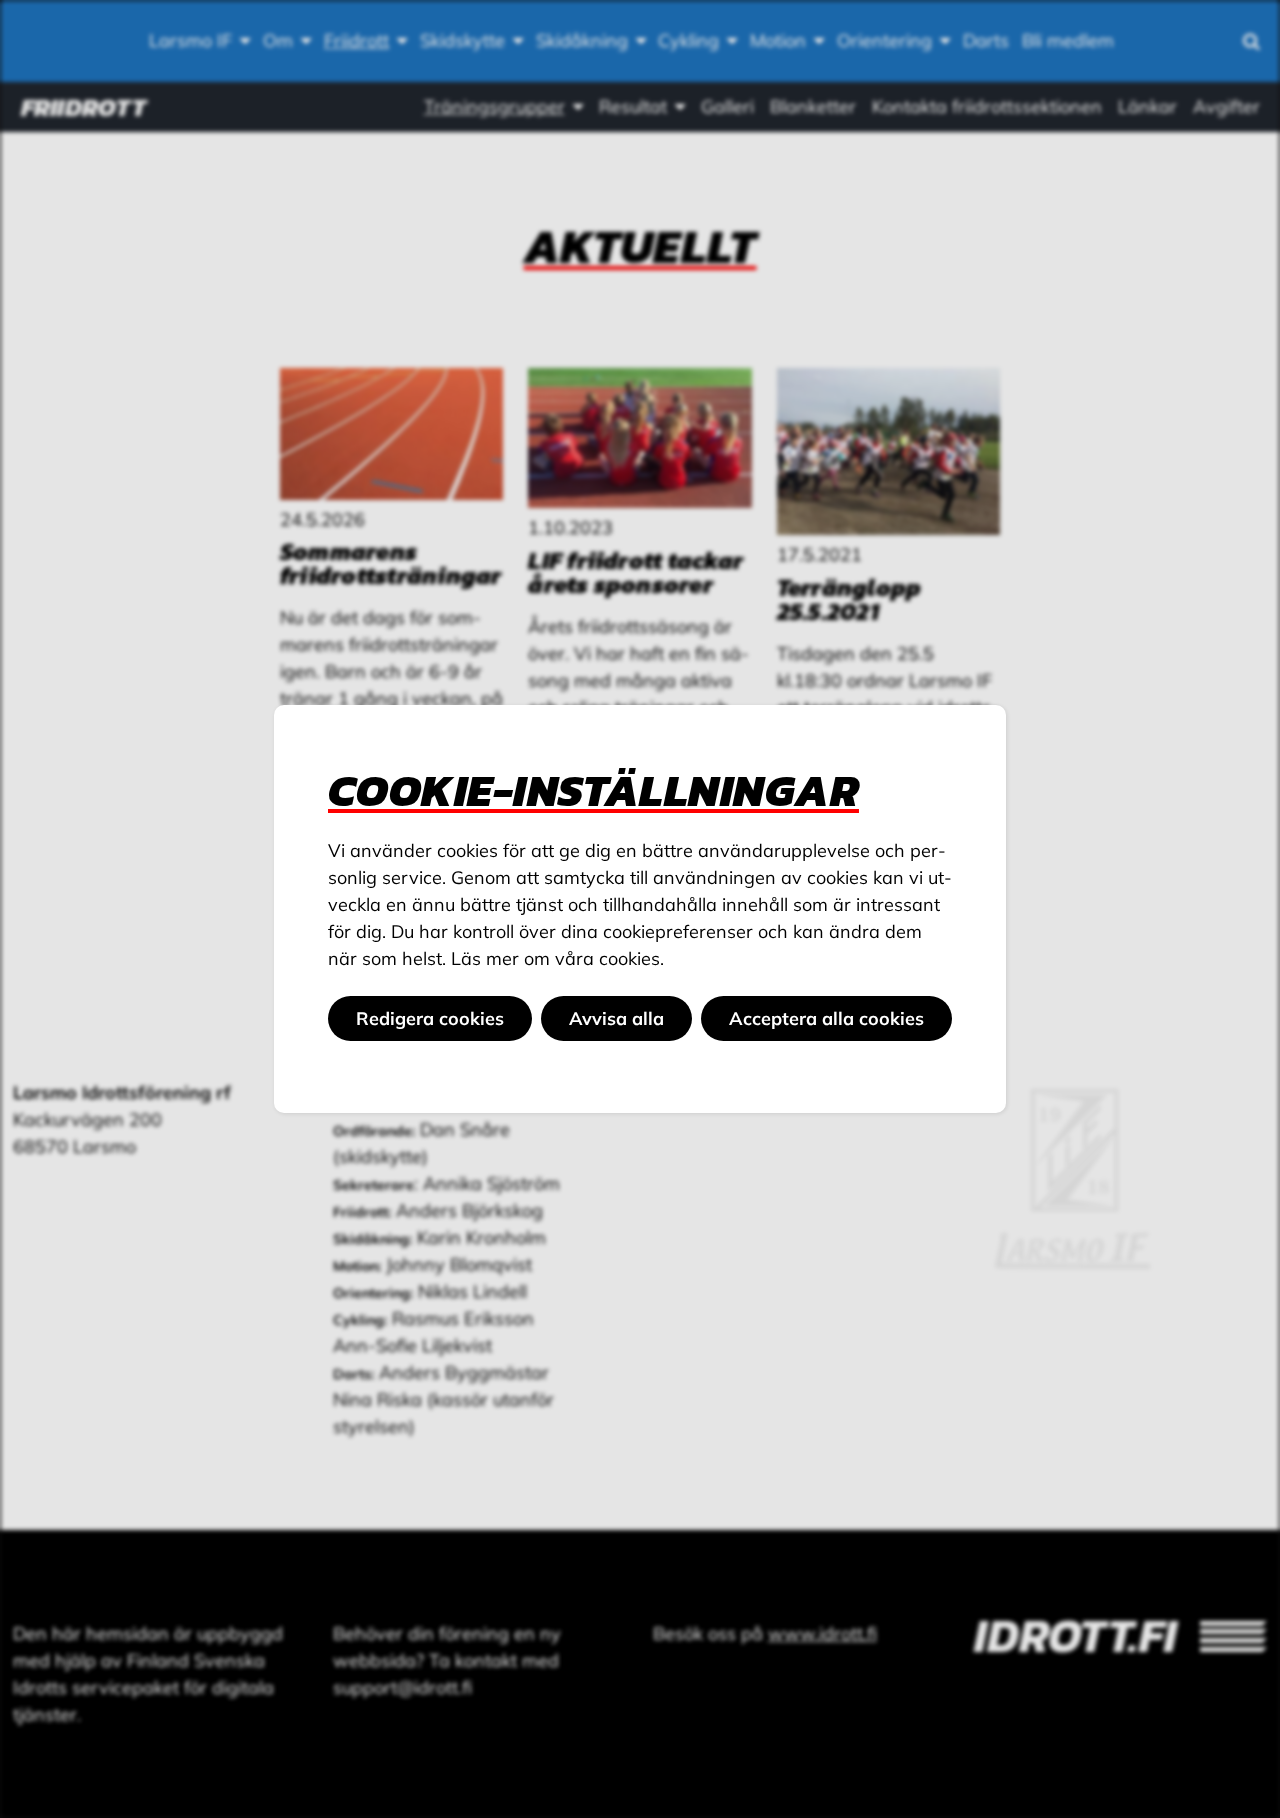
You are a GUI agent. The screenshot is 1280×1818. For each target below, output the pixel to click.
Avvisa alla (616, 1018)
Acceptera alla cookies (826, 1018)
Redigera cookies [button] (430, 1018)
